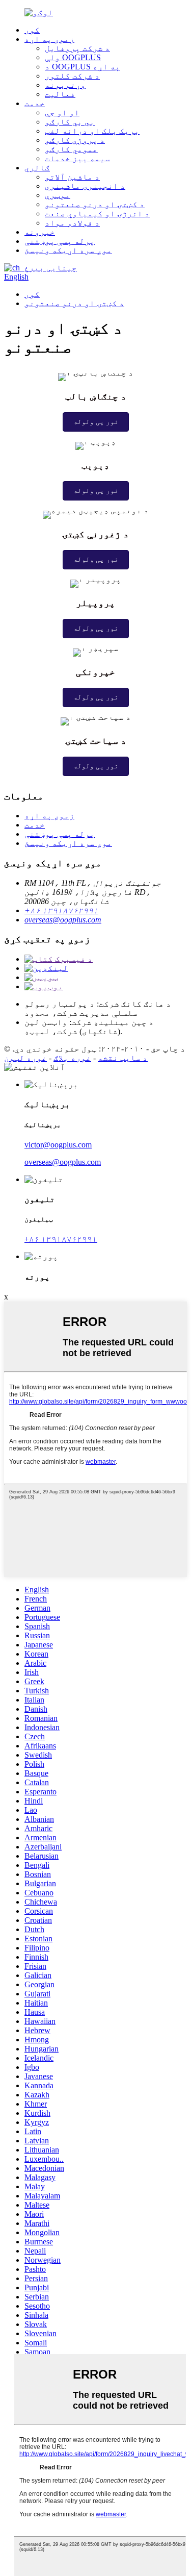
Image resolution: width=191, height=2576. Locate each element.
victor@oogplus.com (58, 1145)
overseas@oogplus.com (63, 920)
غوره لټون (25, 1058)
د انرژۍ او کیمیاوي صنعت (97, 214)
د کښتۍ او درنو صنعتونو (95, 204)
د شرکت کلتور (72, 76)
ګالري (37, 168)
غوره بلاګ (72, 1058)
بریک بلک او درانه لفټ (92, 131)
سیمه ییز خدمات (77, 158)
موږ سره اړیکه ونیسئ (68, 250)
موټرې (58, 195)
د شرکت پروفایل (77, 48)
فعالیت (60, 94)
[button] (96, 422)
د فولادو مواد (72, 223)
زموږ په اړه (49, 39)
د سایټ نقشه (123, 1058)
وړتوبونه (65, 85)
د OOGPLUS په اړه (83, 67)
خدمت (35, 103)
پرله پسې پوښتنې (60, 241)
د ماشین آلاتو (72, 177)
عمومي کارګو (71, 149)
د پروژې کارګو (75, 140)
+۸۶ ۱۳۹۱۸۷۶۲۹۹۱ (61, 910)
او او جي (62, 112)
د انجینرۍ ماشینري (85, 186)
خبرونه (40, 232)
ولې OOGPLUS (73, 57)
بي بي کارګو (70, 122)
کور (32, 30)
